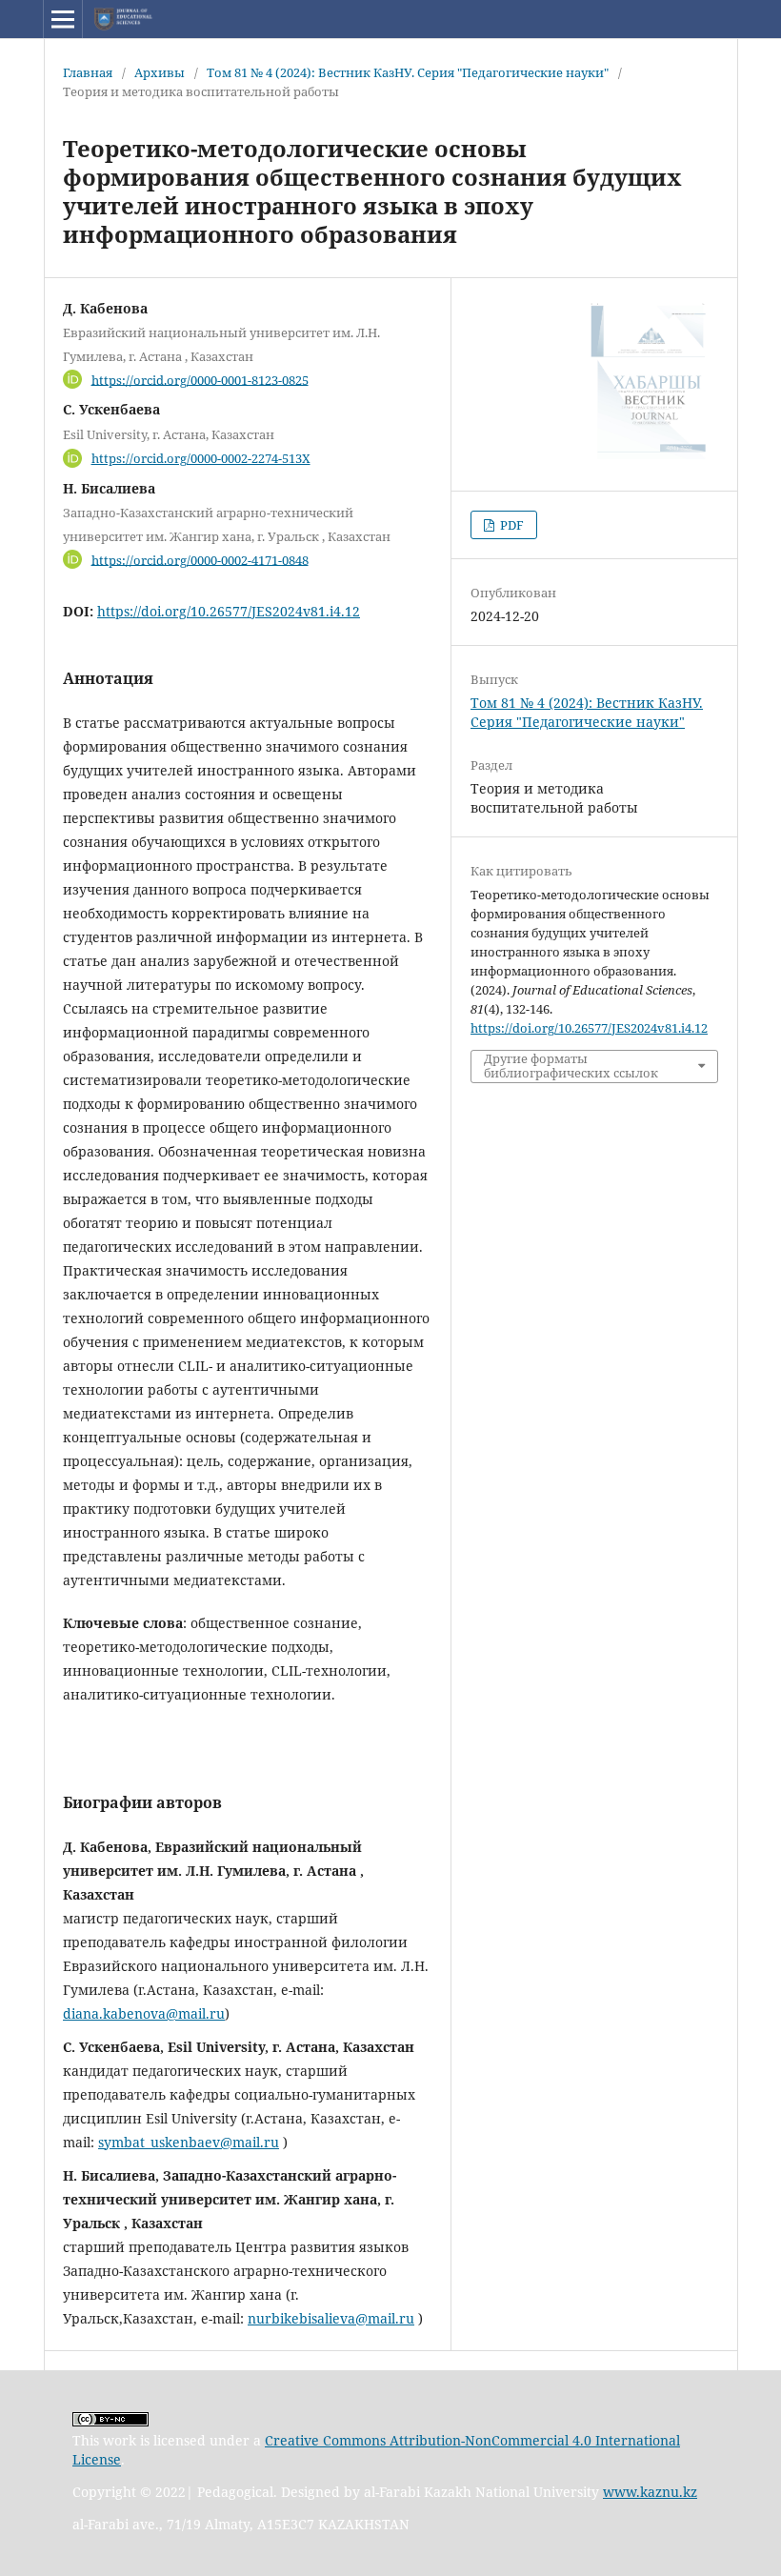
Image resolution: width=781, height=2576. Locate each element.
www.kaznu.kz (650, 2492)
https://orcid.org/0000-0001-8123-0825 (200, 379)
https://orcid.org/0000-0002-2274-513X (201, 458)
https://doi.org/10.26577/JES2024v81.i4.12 (229, 611)
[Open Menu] (63, 19)
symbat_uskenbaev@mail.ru (189, 2142)
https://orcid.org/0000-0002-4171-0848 (200, 559)
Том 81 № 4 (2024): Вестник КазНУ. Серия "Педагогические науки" (408, 72)
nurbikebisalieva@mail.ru (331, 2318)
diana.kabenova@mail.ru (144, 2013)
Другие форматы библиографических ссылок (571, 1066)
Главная (88, 72)
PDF (511, 525)
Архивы (160, 72)
